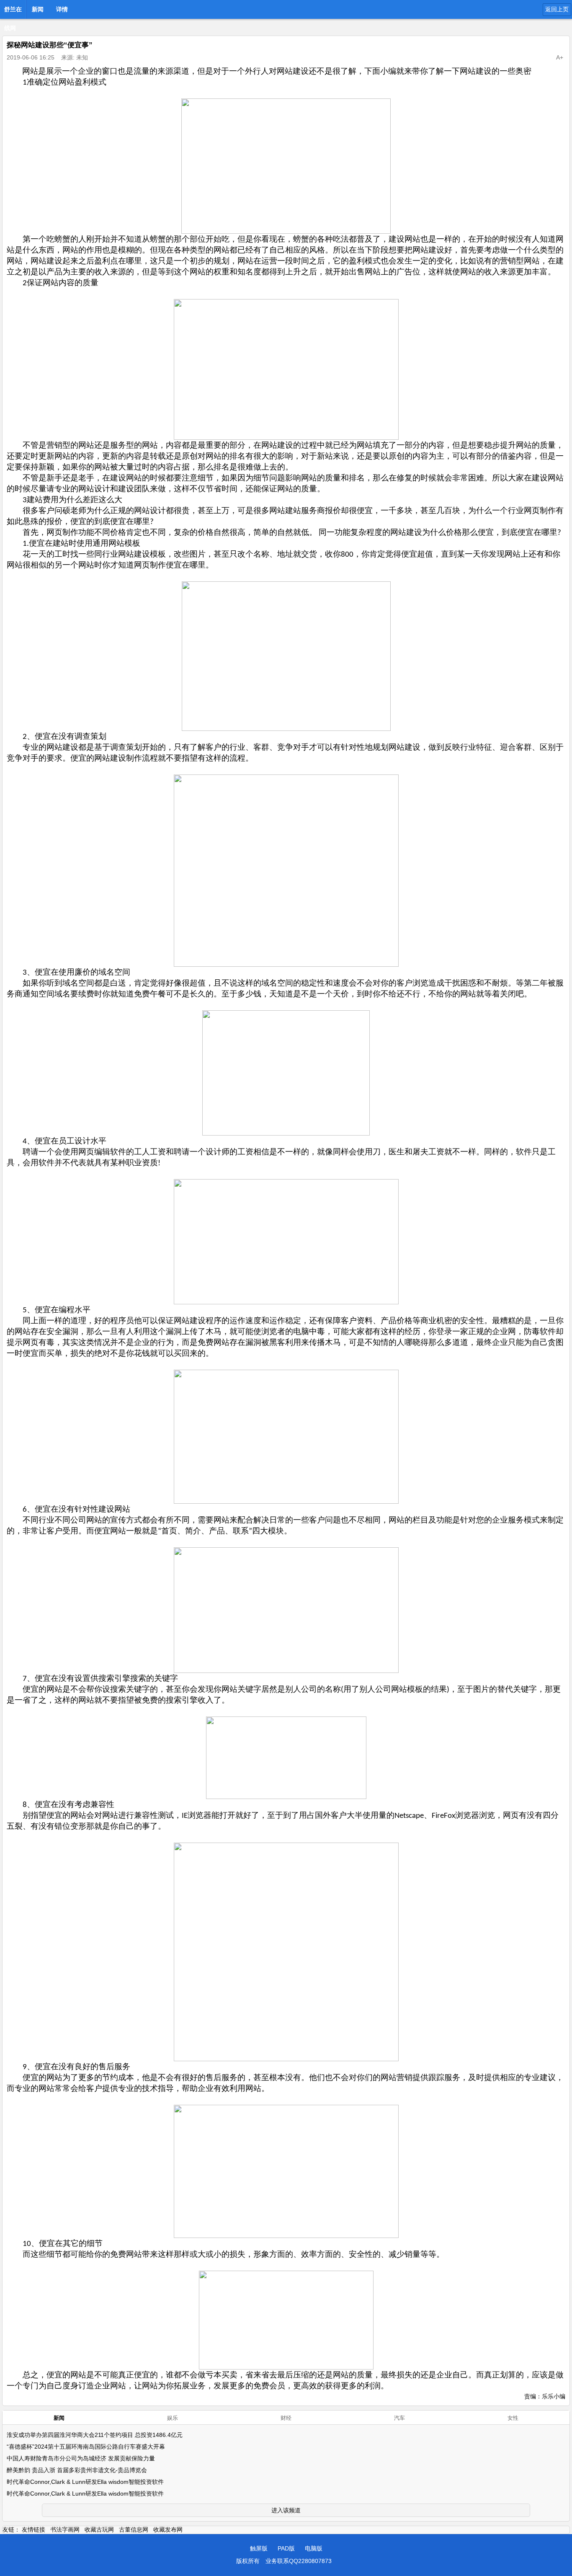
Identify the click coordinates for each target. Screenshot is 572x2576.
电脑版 (314, 2548)
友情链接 (33, 2530)
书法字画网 (65, 2530)
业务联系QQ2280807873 (299, 2561)
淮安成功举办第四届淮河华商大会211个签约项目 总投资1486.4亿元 (95, 2435)
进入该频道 (286, 2510)
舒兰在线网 (13, 12)
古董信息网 (134, 2530)
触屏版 (259, 2548)
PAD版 (286, 2548)
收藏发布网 (168, 2530)
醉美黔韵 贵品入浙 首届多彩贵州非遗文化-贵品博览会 (77, 2470)
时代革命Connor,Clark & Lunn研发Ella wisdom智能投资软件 (85, 2482)
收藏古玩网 (99, 2530)
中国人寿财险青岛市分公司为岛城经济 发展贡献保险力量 (81, 2458)
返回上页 (557, 9)
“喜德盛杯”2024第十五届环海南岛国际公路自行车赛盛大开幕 (86, 2447)
